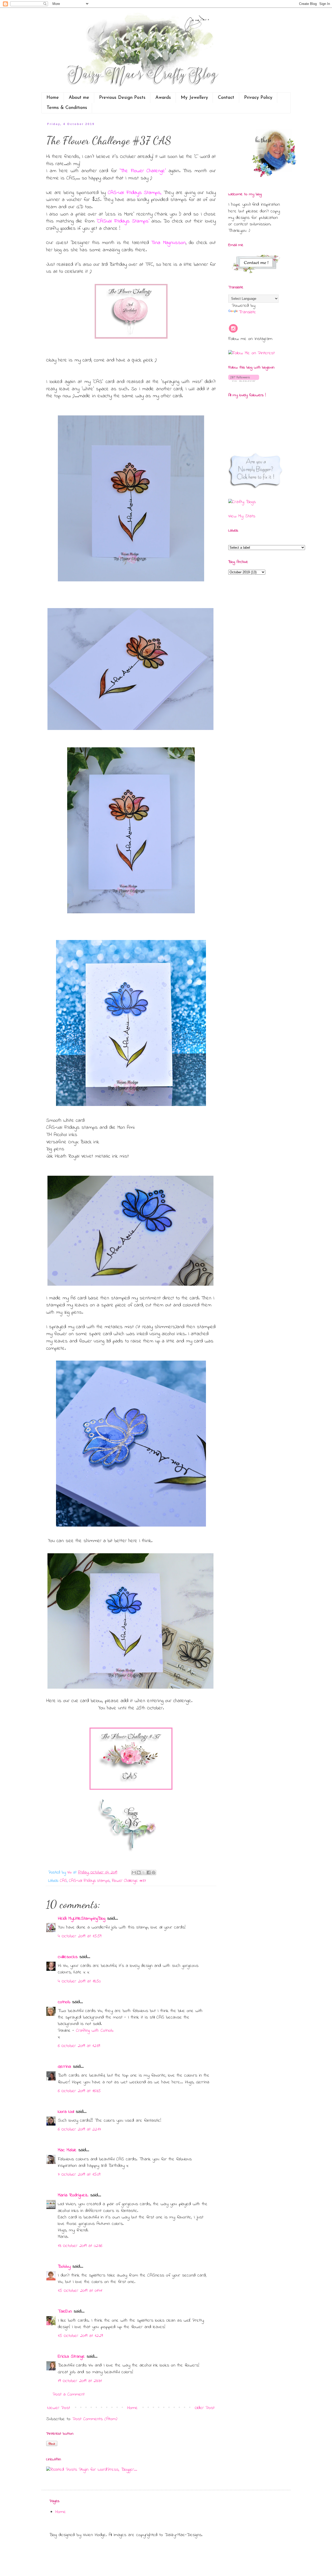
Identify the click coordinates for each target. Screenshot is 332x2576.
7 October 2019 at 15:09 (79, 2175)
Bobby (64, 2267)
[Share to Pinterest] (154, 1872)
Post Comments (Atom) (95, 2419)
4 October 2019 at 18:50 (79, 1981)
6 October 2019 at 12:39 (79, 2046)
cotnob (64, 2002)
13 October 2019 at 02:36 (80, 2246)
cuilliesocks (68, 1957)
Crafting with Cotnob (95, 2031)
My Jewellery (194, 98)
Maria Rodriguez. (73, 2195)
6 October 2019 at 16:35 (79, 2091)
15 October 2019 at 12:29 (80, 2336)
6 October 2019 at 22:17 (79, 2129)
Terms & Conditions (67, 108)
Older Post (205, 2408)
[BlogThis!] (139, 1872)
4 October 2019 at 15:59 (80, 1936)
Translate (247, 312)
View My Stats (242, 516)
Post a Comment (69, 2394)
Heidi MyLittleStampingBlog (82, 1919)
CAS (63, 1881)
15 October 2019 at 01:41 (80, 2291)
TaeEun (65, 2312)
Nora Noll (66, 2112)
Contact (226, 98)
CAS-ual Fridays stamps (89, 1881)
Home (53, 98)
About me (79, 98)
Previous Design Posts (122, 98)
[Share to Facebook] (149, 1872)
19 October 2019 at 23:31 (80, 2381)
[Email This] (134, 1872)
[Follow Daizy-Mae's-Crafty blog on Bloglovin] (244, 381)
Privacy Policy (258, 98)
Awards (163, 98)
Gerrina (64, 2067)
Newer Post (59, 2408)
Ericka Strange (71, 2357)
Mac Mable (67, 2150)
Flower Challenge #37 (129, 1881)
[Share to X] (144, 1872)
